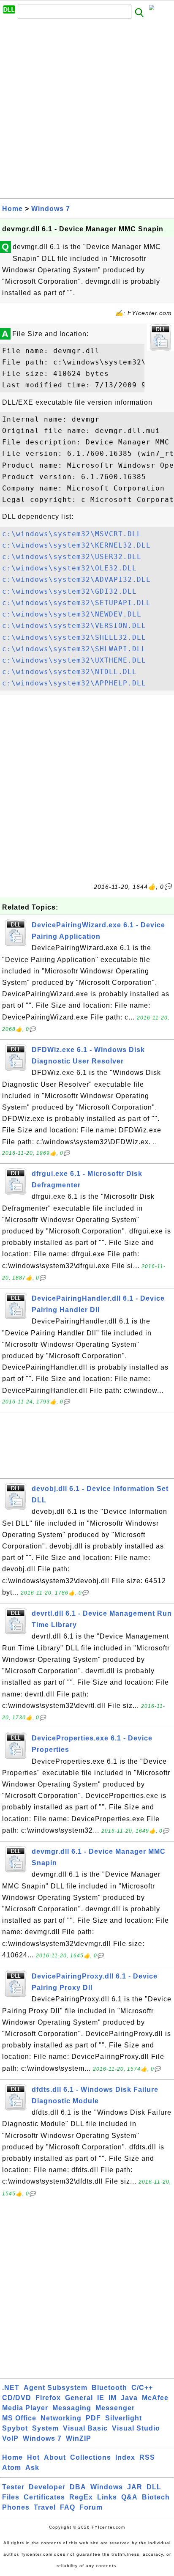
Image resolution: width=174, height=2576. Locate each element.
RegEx (81, 2497)
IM (113, 2398)
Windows (107, 2487)
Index (125, 2457)
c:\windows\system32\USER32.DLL (72, 557)
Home (12, 209)
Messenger (115, 2408)
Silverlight (124, 2418)
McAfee (155, 2398)
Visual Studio (136, 2428)
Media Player (25, 2408)
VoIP (10, 2438)
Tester (13, 2487)
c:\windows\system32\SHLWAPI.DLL (74, 649)
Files (11, 2497)
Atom (12, 2468)
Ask (32, 2468)
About (55, 2457)
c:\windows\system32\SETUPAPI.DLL (76, 603)
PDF (93, 2418)
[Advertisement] (87, 111)
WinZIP (79, 2438)
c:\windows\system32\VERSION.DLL (74, 626)
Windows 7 (51, 209)
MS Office (19, 2418)
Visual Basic (85, 2428)
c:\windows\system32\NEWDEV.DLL (72, 614)
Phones (16, 2507)
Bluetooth (109, 2388)
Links (107, 2497)
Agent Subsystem (56, 2388)
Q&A (129, 2497)
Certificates (44, 2497)
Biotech (156, 2497)
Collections (91, 2457)
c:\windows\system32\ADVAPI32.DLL (76, 580)
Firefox (48, 2398)
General (79, 2398)
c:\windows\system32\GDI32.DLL (69, 591)
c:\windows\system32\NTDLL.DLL (69, 672)
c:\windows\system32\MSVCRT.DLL (72, 534)
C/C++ (142, 2388)
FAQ (68, 2507)
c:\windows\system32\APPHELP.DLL (74, 683)
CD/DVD (17, 2398)
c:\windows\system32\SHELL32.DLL (74, 637)
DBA (78, 2487)
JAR (135, 2487)
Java (129, 2398)
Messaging (72, 2408)
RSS (147, 2457)
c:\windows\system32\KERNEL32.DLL (76, 545)
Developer (47, 2487)
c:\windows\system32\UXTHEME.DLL (74, 660)
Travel (45, 2507)
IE (101, 2398)
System (45, 2428)
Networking (61, 2418)
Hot (33, 2457)
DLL (154, 2487)
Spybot (15, 2428)
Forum (91, 2507)
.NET (11, 2388)
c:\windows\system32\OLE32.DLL (69, 568)
